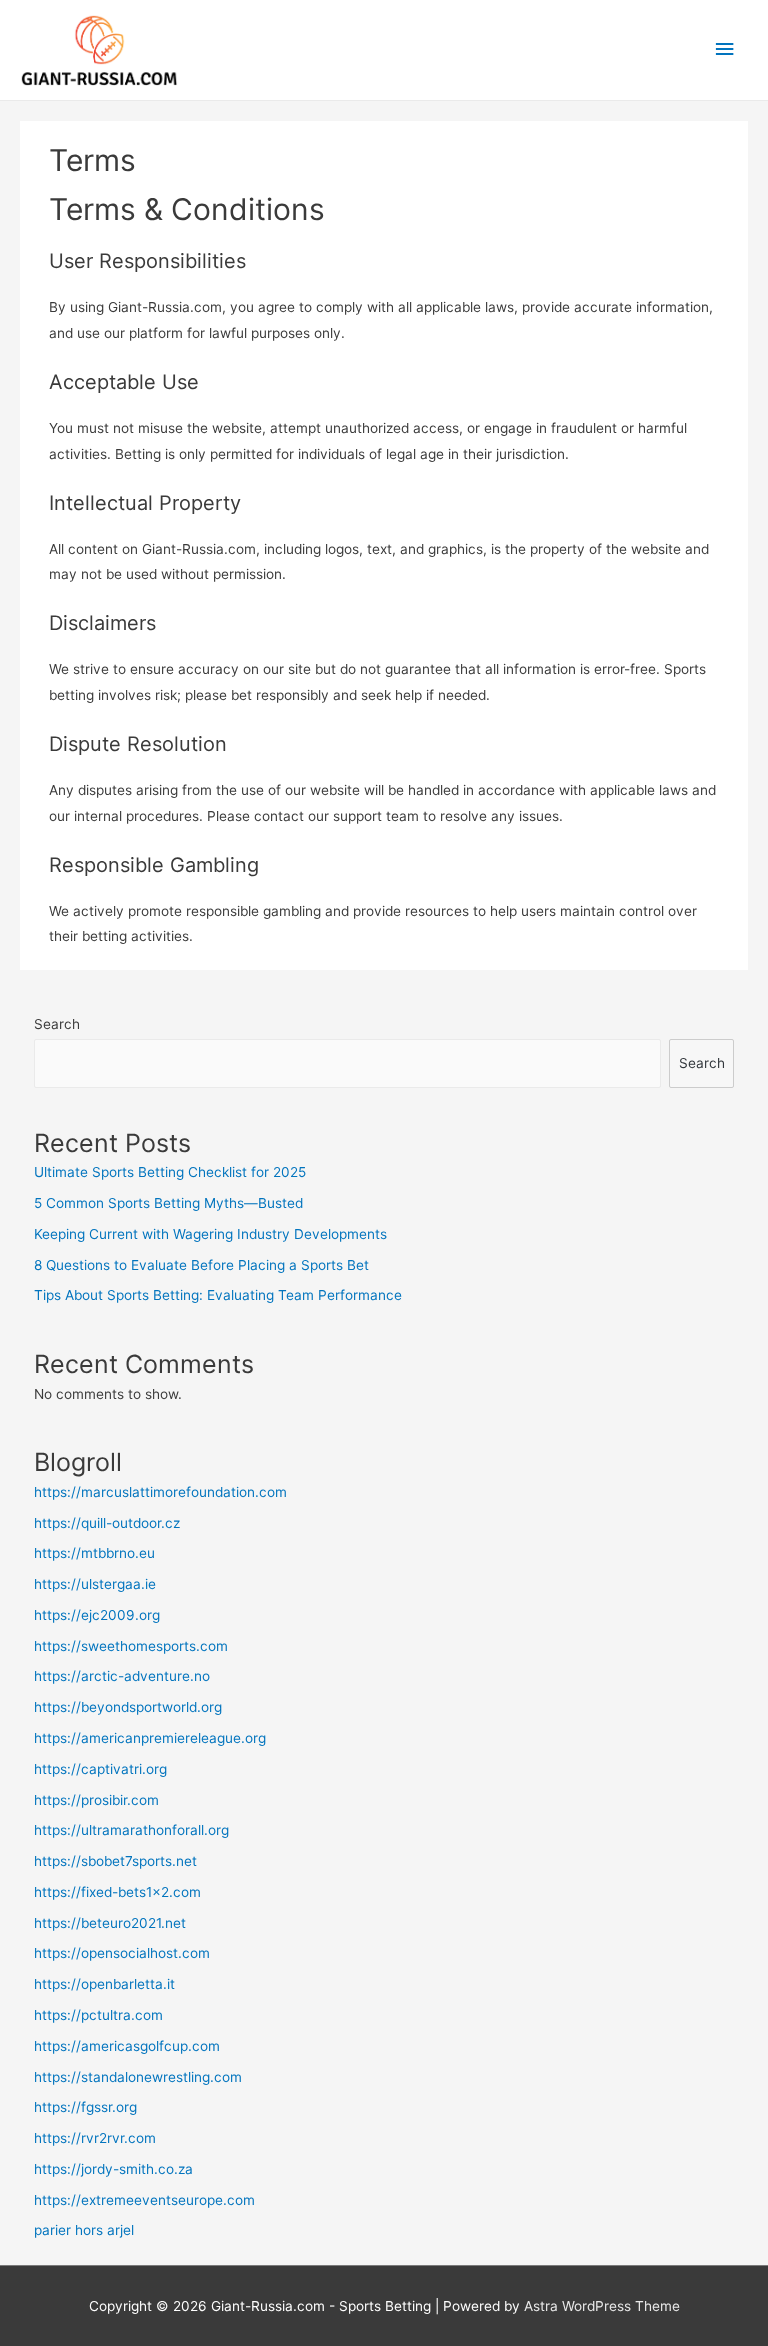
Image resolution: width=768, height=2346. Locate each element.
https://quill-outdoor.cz (107, 1523)
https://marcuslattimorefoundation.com (160, 1492)
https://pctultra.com (98, 2015)
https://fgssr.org (85, 2107)
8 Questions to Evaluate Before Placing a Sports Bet (201, 1265)
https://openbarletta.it (104, 1984)
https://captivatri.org (100, 1769)
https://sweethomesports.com (131, 1646)
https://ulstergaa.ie (95, 1584)
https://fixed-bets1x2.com (117, 1892)
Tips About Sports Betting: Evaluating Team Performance (218, 1295)
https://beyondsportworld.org (128, 1707)
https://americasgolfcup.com (127, 2046)
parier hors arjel (84, 2230)
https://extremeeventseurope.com (144, 2200)
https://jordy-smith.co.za (113, 2169)
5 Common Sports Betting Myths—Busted (168, 1203)
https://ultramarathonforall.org (131, 1830)
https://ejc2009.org (97, 1615)
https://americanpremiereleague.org (150, 1738)
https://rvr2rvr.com (95, 2138)
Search (57, 1024)
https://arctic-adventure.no (122, 1676)
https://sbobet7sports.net (115, 1861)
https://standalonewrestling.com (138, 2077)
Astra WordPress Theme (602, 2306)
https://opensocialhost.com (122, 1953)
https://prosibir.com (96, 1800)
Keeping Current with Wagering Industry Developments (210, 1234)
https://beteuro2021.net (110, 1923)
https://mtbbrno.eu (94, 1553)
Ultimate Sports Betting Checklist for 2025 (170, 1172)
